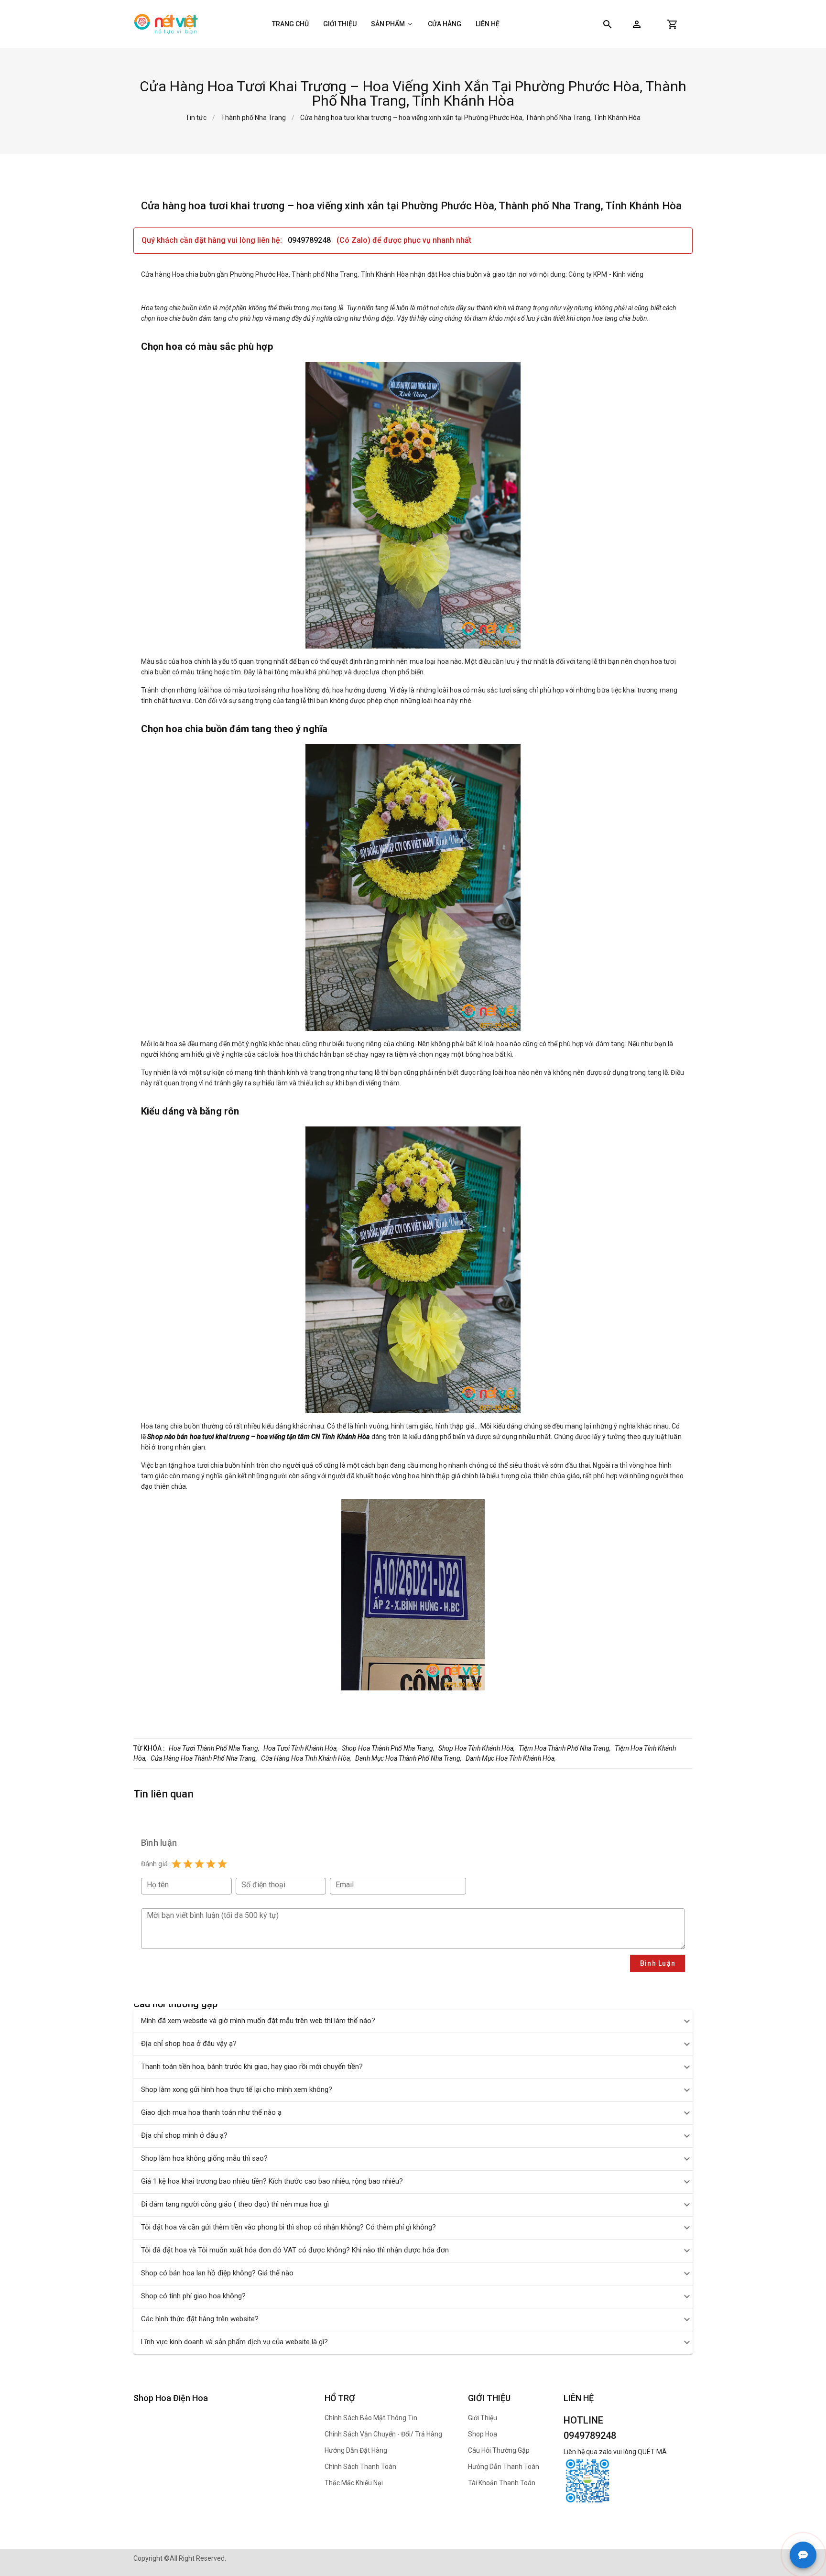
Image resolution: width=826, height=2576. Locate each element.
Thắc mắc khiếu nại (354, 2483)
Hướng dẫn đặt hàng (356, 2450)
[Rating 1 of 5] (176, 1864)
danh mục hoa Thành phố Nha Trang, (408, 1758)
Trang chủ (290, 24)
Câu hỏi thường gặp (499, 2450)
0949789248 (310, 240)
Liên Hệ (488, 24)
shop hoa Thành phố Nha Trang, (388, 1748)
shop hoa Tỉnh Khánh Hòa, (477, 1748)
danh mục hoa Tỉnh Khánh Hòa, (511, 1758)
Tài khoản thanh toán (502, 2483)
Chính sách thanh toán (360, 2467)
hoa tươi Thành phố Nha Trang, (214, 1748)
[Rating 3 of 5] (199, 1864)
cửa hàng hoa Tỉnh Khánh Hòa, (306, 1758)
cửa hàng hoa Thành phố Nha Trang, (204, 1758)
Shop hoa (483, 2434)
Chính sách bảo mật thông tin (371, 2418)
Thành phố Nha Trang (253, 118)
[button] (637, 24)
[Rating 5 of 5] (222, 1864)
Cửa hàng (445, 24)
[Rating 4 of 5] (211, 1864)
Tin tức (196, 118)
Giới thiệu (340, 24)
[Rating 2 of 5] (188, 1864)
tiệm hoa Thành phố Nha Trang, (565, 1748)
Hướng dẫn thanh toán (504, 2467)
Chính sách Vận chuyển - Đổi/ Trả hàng (383, 2434)
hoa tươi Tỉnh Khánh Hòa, (301, 1748)
